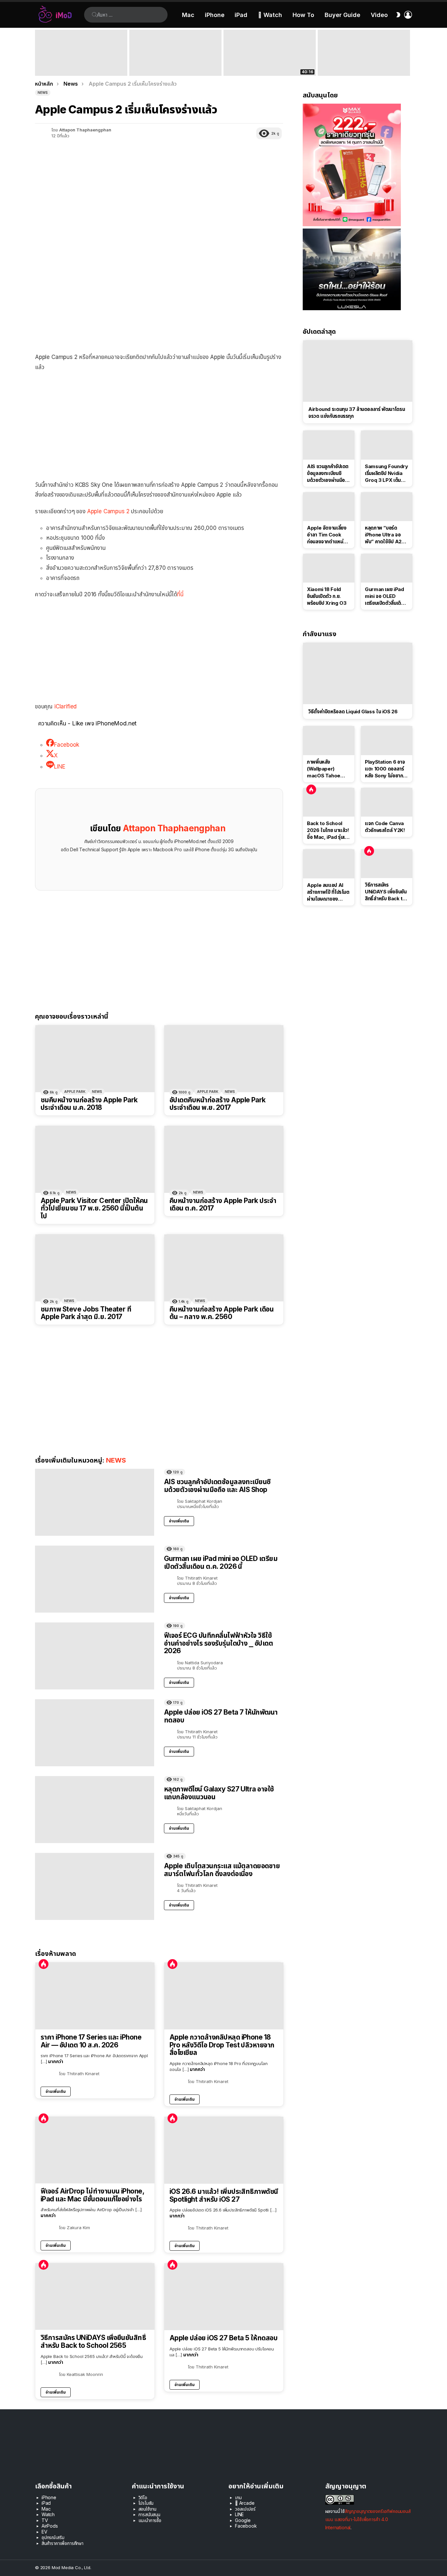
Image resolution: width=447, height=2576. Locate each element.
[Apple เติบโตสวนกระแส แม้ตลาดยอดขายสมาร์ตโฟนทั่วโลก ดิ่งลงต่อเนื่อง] (95, 1886)
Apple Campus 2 (108, 511)
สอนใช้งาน (148, 2509)
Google (243, 2520)
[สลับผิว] (398, 15)
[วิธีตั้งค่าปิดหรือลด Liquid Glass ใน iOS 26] (358, 673)
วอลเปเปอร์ (245, 2509)
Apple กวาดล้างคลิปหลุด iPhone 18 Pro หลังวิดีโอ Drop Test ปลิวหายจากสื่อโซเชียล (222, 2045)
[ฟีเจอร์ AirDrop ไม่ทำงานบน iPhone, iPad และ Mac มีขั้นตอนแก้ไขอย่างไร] (95, 2150)
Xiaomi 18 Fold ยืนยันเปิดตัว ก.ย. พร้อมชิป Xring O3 (327, 596)
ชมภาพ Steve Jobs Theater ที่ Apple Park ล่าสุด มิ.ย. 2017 (86, 1313)
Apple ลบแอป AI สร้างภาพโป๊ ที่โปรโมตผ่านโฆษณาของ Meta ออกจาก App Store (328, 892)
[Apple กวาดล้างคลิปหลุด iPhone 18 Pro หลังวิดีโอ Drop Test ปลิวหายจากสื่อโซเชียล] (224, 1996)
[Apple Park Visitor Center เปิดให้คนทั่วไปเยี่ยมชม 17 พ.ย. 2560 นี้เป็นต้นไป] (95, 1159)
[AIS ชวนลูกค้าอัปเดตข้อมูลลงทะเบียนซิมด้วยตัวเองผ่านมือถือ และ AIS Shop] (95, 1502)
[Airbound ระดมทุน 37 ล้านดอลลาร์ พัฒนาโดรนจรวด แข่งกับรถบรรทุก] (358, 371)
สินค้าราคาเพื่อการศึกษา (63, 2543)
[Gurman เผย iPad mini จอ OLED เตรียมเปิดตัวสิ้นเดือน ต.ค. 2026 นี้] (95, 1579)
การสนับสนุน (149, 2514)
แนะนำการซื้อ (150, 2520)
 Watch (270, 15)
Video (379, 15)
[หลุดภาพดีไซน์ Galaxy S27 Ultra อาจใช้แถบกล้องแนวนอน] (95, 1810)
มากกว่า (56, 2061)
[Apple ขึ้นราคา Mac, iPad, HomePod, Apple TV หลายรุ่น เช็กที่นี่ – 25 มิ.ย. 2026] (175, 53)
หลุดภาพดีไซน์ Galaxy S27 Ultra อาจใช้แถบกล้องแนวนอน (219, 1793)
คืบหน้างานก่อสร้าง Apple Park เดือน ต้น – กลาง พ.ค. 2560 (222, 1313)
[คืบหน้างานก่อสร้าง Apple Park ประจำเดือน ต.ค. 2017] (224, 1159)
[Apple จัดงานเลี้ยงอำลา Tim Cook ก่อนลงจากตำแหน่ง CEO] (329, 507)
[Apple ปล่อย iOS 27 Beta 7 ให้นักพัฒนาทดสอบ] (95, 1733)
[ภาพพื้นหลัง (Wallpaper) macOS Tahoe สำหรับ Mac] (329, 740)
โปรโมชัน (146, 2503)
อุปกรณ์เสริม (53, 2537)
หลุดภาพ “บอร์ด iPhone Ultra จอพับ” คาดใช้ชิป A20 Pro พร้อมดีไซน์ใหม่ (385, 535)
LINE (239, 2514)
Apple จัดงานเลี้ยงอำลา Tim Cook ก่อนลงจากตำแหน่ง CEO (327, 535)
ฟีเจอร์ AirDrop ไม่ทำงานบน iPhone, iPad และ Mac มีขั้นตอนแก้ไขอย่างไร (92, 2195)
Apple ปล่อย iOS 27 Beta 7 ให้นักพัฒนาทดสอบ (221, 1716)
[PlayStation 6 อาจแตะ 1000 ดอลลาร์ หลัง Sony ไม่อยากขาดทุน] (387, 740)
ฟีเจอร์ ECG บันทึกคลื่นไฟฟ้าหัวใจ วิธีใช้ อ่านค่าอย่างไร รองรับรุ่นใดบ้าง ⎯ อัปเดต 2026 (218, 1643)
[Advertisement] (159, 424)
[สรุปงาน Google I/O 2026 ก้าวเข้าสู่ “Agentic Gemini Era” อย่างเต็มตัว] (364, 53)
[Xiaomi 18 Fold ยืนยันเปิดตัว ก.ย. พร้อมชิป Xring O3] (329, 568)
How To (303, 15)
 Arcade (245, 2503)
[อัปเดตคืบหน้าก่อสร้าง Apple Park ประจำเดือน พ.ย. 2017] (224, 1059)
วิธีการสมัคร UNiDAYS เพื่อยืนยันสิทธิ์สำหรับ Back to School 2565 (93, 2341)
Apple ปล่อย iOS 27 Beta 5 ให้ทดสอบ (223, 2338)
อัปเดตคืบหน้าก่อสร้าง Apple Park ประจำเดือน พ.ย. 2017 (218, 1104)
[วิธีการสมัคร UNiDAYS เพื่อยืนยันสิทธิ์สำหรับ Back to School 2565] (95, 2296)
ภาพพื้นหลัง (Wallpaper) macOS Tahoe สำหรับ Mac (324, 769)
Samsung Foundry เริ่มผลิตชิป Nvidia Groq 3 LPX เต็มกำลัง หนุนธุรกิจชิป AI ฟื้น (386, 473)
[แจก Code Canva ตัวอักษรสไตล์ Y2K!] (387, 802)
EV (45, 2532)
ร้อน (44, 1964)
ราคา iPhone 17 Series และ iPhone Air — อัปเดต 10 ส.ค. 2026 (91, 2041)
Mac (188, 15)
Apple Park (75, 1092)
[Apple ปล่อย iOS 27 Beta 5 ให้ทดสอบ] (224, 2297)
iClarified (65, 706)
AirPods (50, 2526)
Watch (48, 2514)
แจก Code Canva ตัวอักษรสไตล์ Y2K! (385, 827)
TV (45, 2520)
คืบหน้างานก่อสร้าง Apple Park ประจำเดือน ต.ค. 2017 (223, 1204)
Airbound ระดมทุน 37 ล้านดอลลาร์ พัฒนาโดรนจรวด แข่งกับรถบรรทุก (357, 413)
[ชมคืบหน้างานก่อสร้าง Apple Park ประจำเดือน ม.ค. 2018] (95, 1059)
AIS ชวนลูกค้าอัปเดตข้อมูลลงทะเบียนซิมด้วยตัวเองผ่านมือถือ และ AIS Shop (217, 1486)
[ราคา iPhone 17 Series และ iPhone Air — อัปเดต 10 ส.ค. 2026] (95, 1996)
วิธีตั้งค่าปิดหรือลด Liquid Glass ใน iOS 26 (353, 712)
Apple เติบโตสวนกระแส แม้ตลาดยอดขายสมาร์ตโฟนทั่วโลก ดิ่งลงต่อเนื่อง (222, 1870)
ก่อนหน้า (38, 53)
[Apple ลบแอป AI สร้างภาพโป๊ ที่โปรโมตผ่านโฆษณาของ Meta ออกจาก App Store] (329, 864)
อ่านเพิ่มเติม (179, 1521)
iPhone (215, 15)
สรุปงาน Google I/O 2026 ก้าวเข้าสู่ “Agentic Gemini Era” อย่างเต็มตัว (359, 67)
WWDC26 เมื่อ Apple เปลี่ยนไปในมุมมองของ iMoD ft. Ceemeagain (269, 67)
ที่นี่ (180, 594)
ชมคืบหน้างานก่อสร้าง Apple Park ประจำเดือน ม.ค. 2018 (89, 1104)
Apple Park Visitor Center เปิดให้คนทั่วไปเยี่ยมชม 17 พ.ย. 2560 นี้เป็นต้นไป (94, 1208)
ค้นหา (95, 15)
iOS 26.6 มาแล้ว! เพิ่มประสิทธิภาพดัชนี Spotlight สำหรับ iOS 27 (224, 2195)
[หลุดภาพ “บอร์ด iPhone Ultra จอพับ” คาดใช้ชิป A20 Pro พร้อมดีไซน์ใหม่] (387, 507)
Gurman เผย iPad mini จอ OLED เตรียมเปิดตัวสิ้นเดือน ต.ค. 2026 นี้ (221, 1562)
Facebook (246, 2526)
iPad (241, 15)
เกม (238, 2497)
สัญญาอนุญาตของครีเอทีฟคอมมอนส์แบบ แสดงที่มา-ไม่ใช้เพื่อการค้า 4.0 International (368, 2519)
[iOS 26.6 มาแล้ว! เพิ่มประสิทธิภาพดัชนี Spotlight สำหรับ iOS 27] (224, 2150)
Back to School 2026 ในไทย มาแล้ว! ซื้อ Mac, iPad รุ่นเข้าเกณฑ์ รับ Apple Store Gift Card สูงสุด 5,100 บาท (81, 64)
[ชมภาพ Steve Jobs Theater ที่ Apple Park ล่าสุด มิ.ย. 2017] (95, 1268)
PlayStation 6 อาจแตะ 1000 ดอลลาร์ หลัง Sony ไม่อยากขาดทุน (385, 769)
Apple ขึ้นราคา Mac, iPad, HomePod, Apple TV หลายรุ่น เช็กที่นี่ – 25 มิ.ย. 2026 (174, 64)
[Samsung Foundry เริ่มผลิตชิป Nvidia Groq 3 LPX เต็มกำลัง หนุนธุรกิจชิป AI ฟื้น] (387, 445)
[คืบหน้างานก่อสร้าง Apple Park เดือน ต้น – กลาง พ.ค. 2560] (224, 1268)
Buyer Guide (342, 15)
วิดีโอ (143, 2497)
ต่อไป (409, 53)
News (97, 1092)
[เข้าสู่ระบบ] (408, 15)
